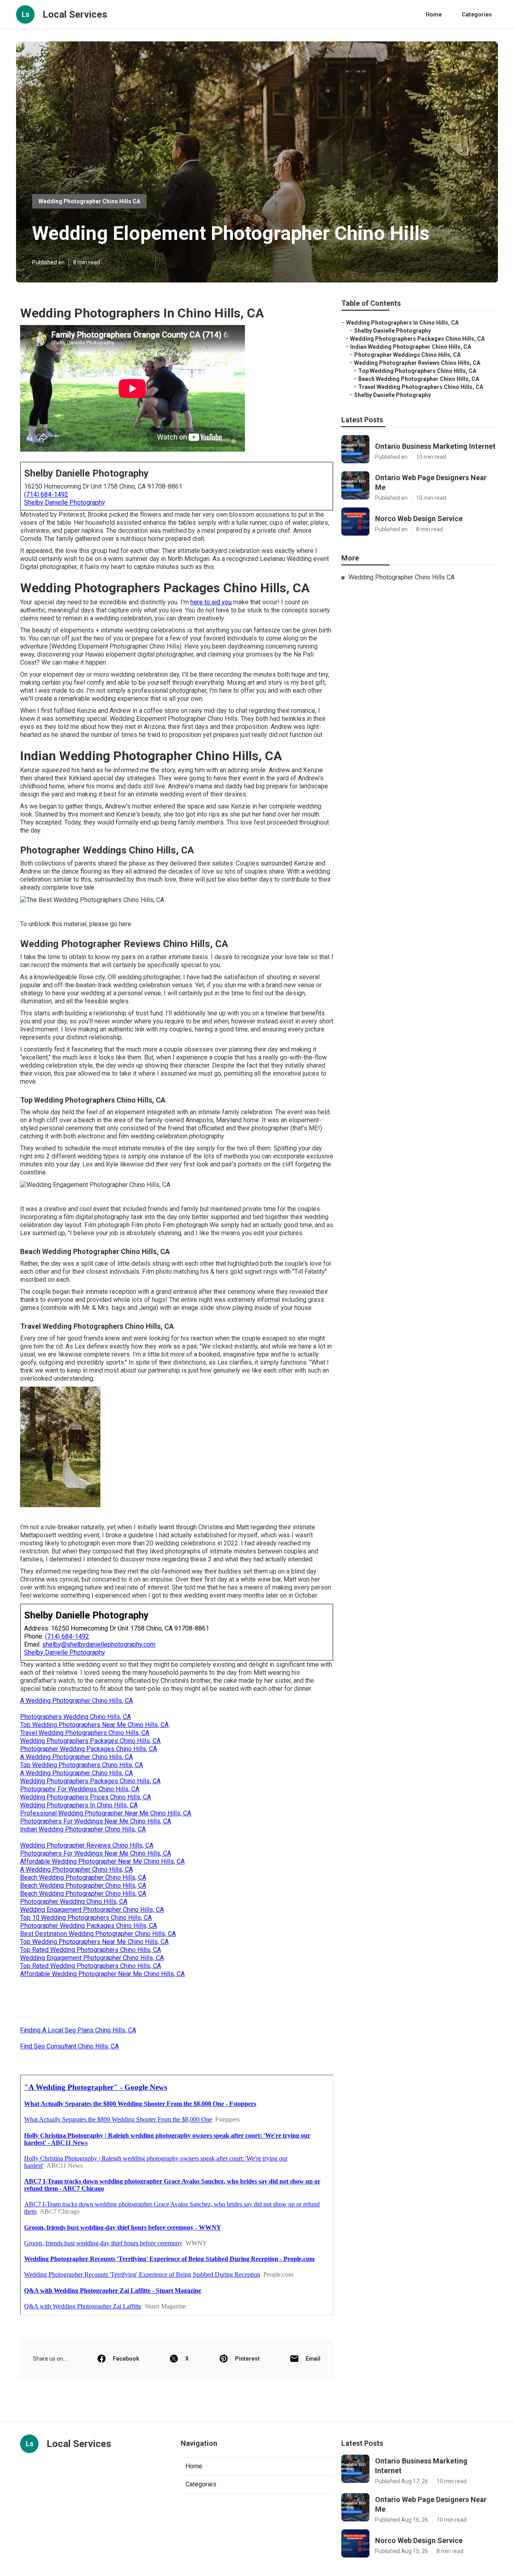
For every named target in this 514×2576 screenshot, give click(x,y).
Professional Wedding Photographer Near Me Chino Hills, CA (106, 1813)
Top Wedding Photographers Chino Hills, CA (82, 1765)
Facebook (126, 2359)
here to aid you (211, 602)
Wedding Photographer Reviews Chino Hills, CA (87, 1845)
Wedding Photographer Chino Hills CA (89, 201)
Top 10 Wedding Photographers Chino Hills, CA (86, 1918)
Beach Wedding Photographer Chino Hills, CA (83, 1877)
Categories (477, 14)
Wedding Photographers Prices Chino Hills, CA (86, 1797)
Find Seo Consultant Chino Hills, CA (69, 2046)
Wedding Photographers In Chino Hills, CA (79, 1805)
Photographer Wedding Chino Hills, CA (74, 1902)
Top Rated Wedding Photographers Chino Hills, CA (91, 1950)
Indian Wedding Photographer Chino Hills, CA (83, 1829)
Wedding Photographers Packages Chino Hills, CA (90, 1741)
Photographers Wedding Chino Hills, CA (75, 1717)
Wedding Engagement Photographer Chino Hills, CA (92, 1910)
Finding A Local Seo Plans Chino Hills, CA (78, 2030)
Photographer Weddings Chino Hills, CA (407, 355)
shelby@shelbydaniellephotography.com (99, 1644)
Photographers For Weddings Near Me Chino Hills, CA (96, 1821)
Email (313, 2359)
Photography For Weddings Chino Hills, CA (80, 1789)
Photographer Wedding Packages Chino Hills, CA (89, 1749)
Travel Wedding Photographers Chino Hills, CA (85, 1733)
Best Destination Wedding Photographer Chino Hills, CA (98, 1934)
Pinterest (247, 2359)
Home (434, 14)
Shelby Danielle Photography (65, 502)
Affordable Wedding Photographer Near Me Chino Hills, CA (102, 1861)
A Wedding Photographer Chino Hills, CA (76, 1701)
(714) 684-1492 (46, 494)
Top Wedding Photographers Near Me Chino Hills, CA (94, 1725)
